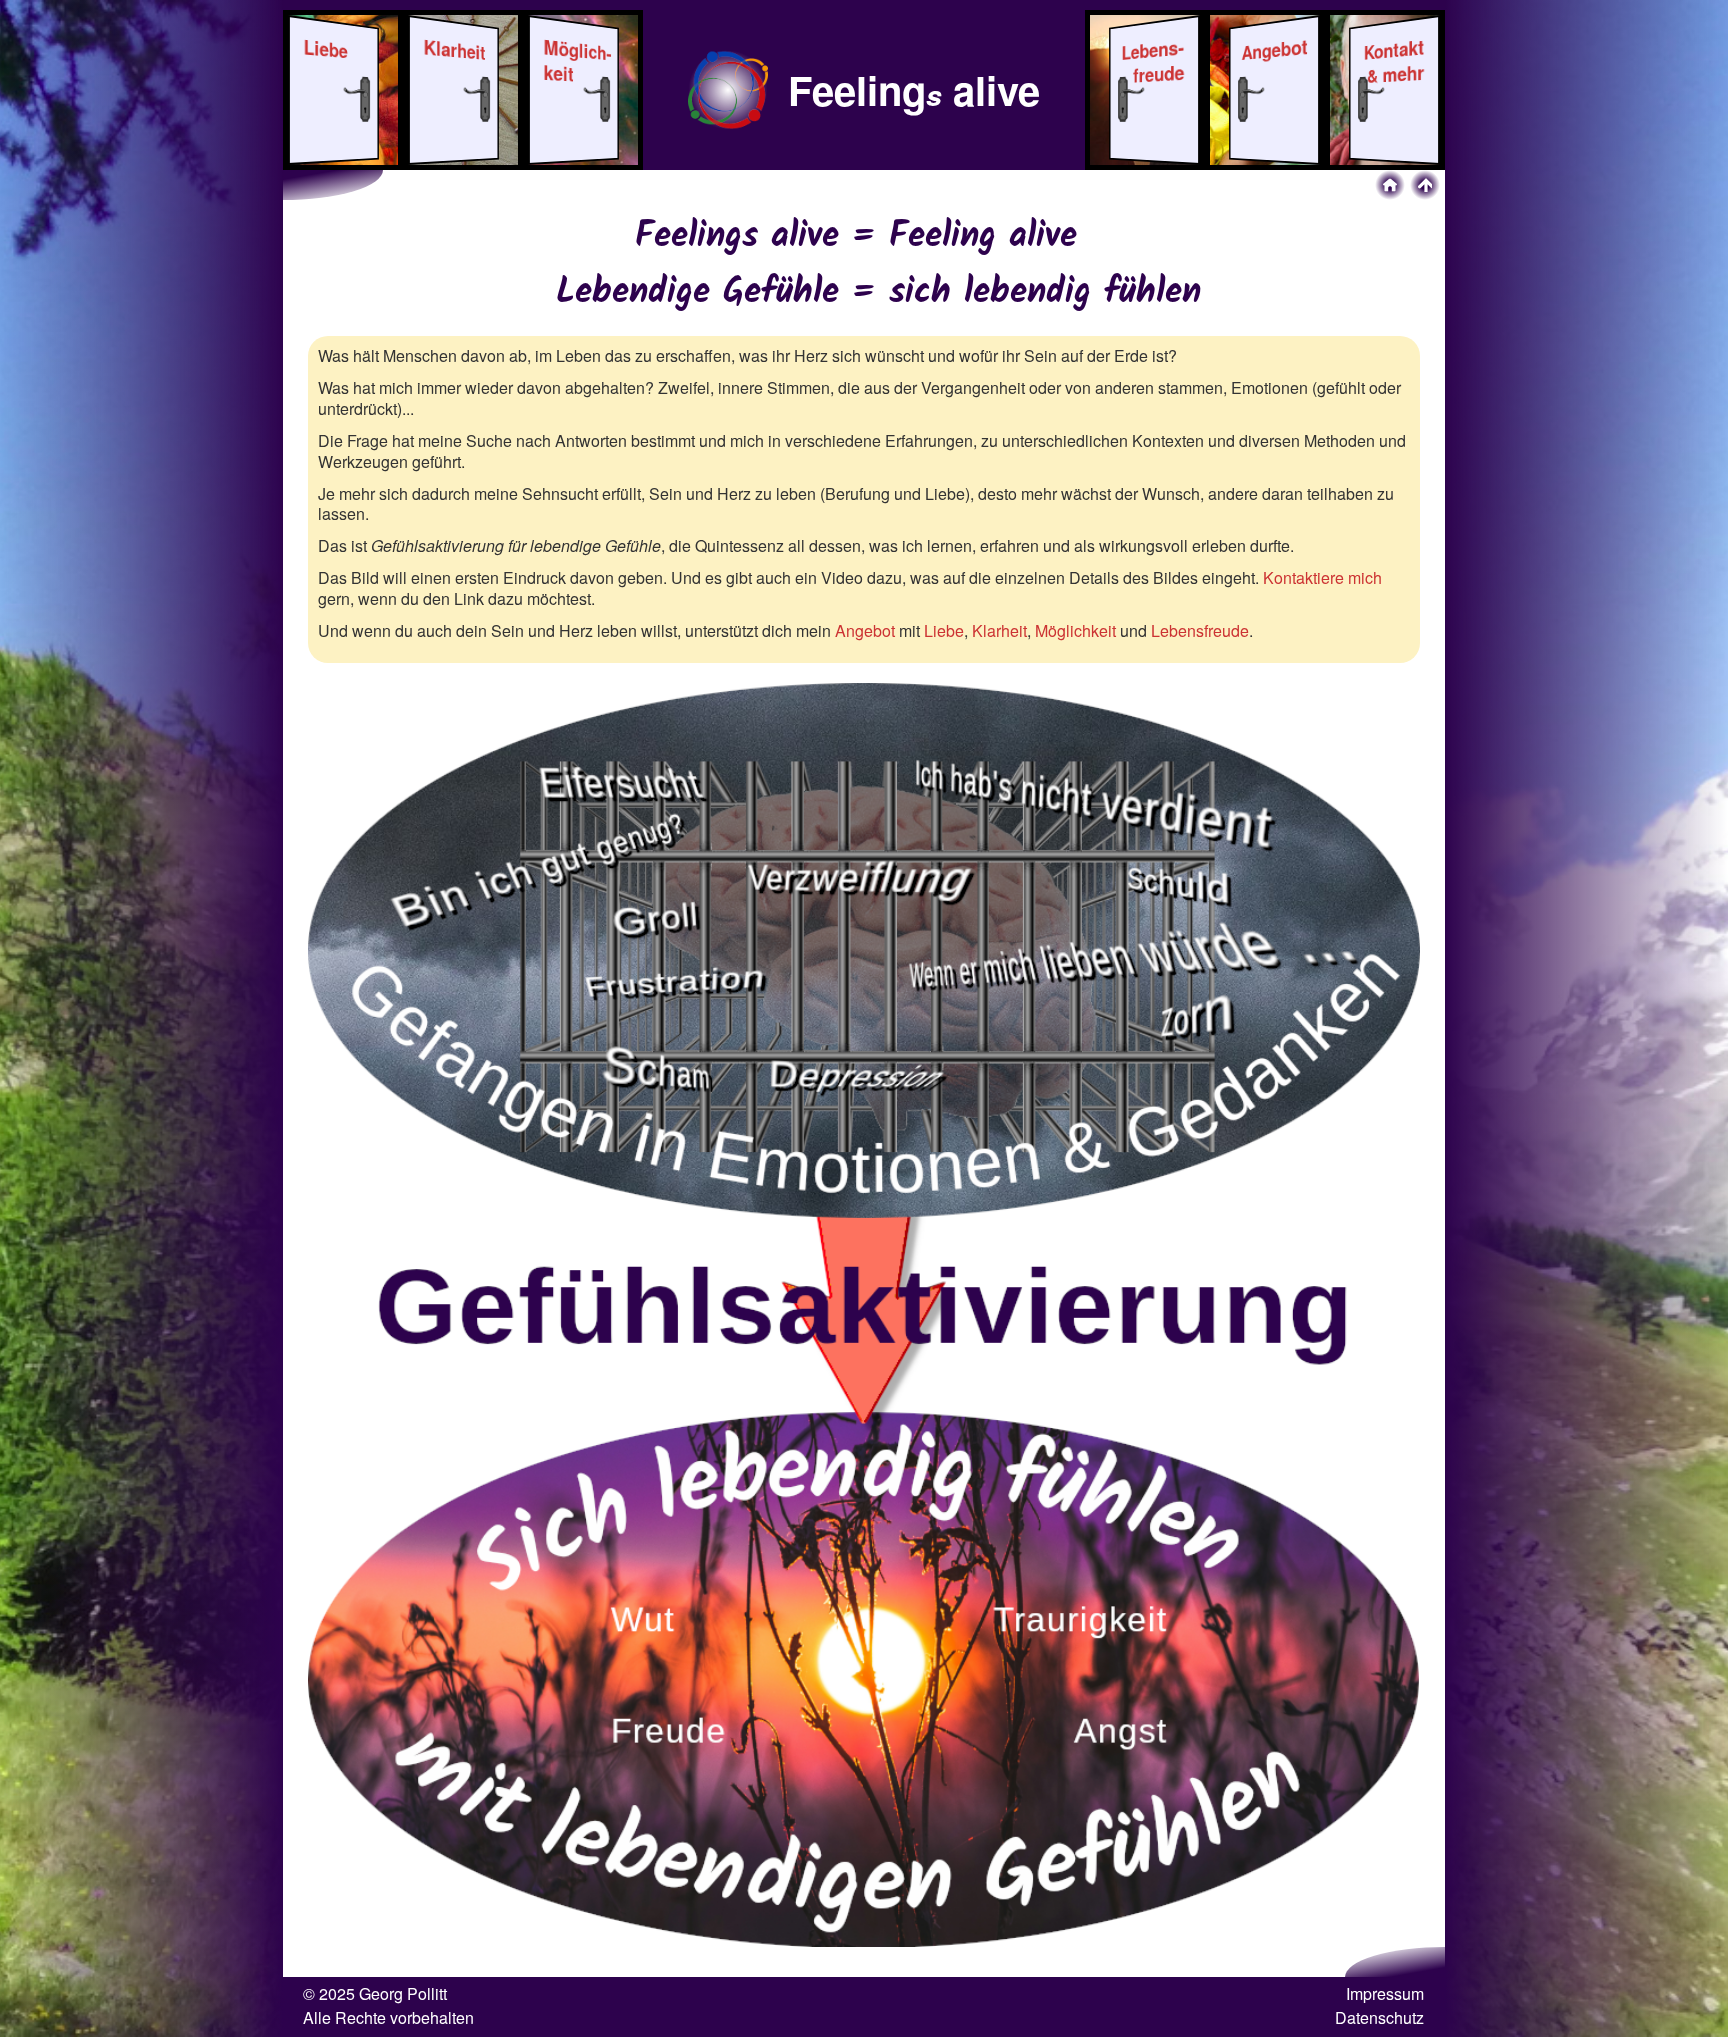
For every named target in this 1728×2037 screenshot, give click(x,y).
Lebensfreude (1200, 630)
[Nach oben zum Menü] (1425, 185)
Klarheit (999, 630)
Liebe (944, 630)
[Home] (1390, 185)
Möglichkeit (1075, 630)
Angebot (865, 630)
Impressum (1385, 1993)
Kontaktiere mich (1322, 577)
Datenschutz (1379, 2017)
